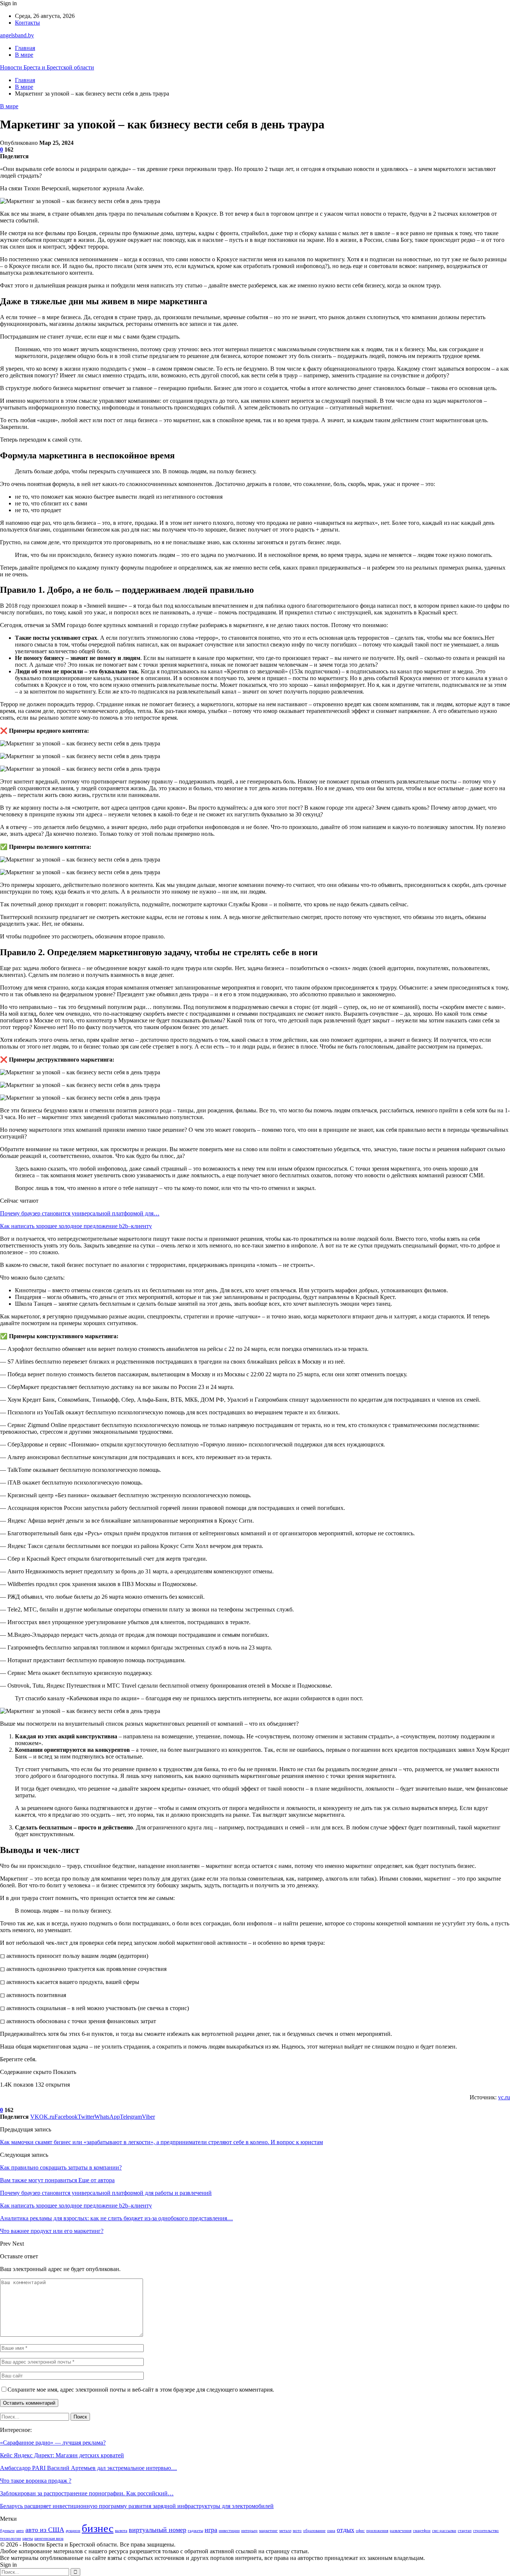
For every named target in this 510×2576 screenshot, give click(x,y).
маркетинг (268, 2531)
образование (314, 2531)
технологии (10, 2538)
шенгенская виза (49, 2538)
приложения (377, 2531)
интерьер (249, 2531)
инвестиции (229, 2531)
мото (297, 2531)
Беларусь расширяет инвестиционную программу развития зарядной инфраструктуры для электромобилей (137, 2506)
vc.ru (504, 2097)
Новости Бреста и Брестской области (47, 67)
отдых (346, 2530)
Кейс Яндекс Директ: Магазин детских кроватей (62, 2455)
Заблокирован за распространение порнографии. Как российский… (87, 2493)
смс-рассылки (444, 2531)
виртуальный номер (158, 2530)
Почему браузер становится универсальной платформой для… (80, 1213)
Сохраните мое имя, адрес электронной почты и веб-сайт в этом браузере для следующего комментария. (141, 2390)
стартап (465, 2531)
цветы (28, 2538)
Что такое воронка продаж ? (36, 2481)
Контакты (27, 23)
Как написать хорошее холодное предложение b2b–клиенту (76, 1226)
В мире (24, 55)
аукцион (73, 2531)
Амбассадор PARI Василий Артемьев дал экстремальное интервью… (88, 2468)
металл (285, 2531)
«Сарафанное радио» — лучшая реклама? (53, 2443)
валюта (121, 2531)
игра (211, 2530)
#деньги (7, 2531)
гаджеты (195, 2531)
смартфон (422, 2531)
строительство (486, 2531)
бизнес (98, 2528)
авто (20, 2531)
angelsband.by (17, 35)
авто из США (45, 2530)
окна (331, 2531)
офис (360, 2531)
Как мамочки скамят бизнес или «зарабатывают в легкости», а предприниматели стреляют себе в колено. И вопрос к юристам (161, 2142)
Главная (25, 48)
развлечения (401, 2531)
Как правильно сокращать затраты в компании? (61, 2167)
